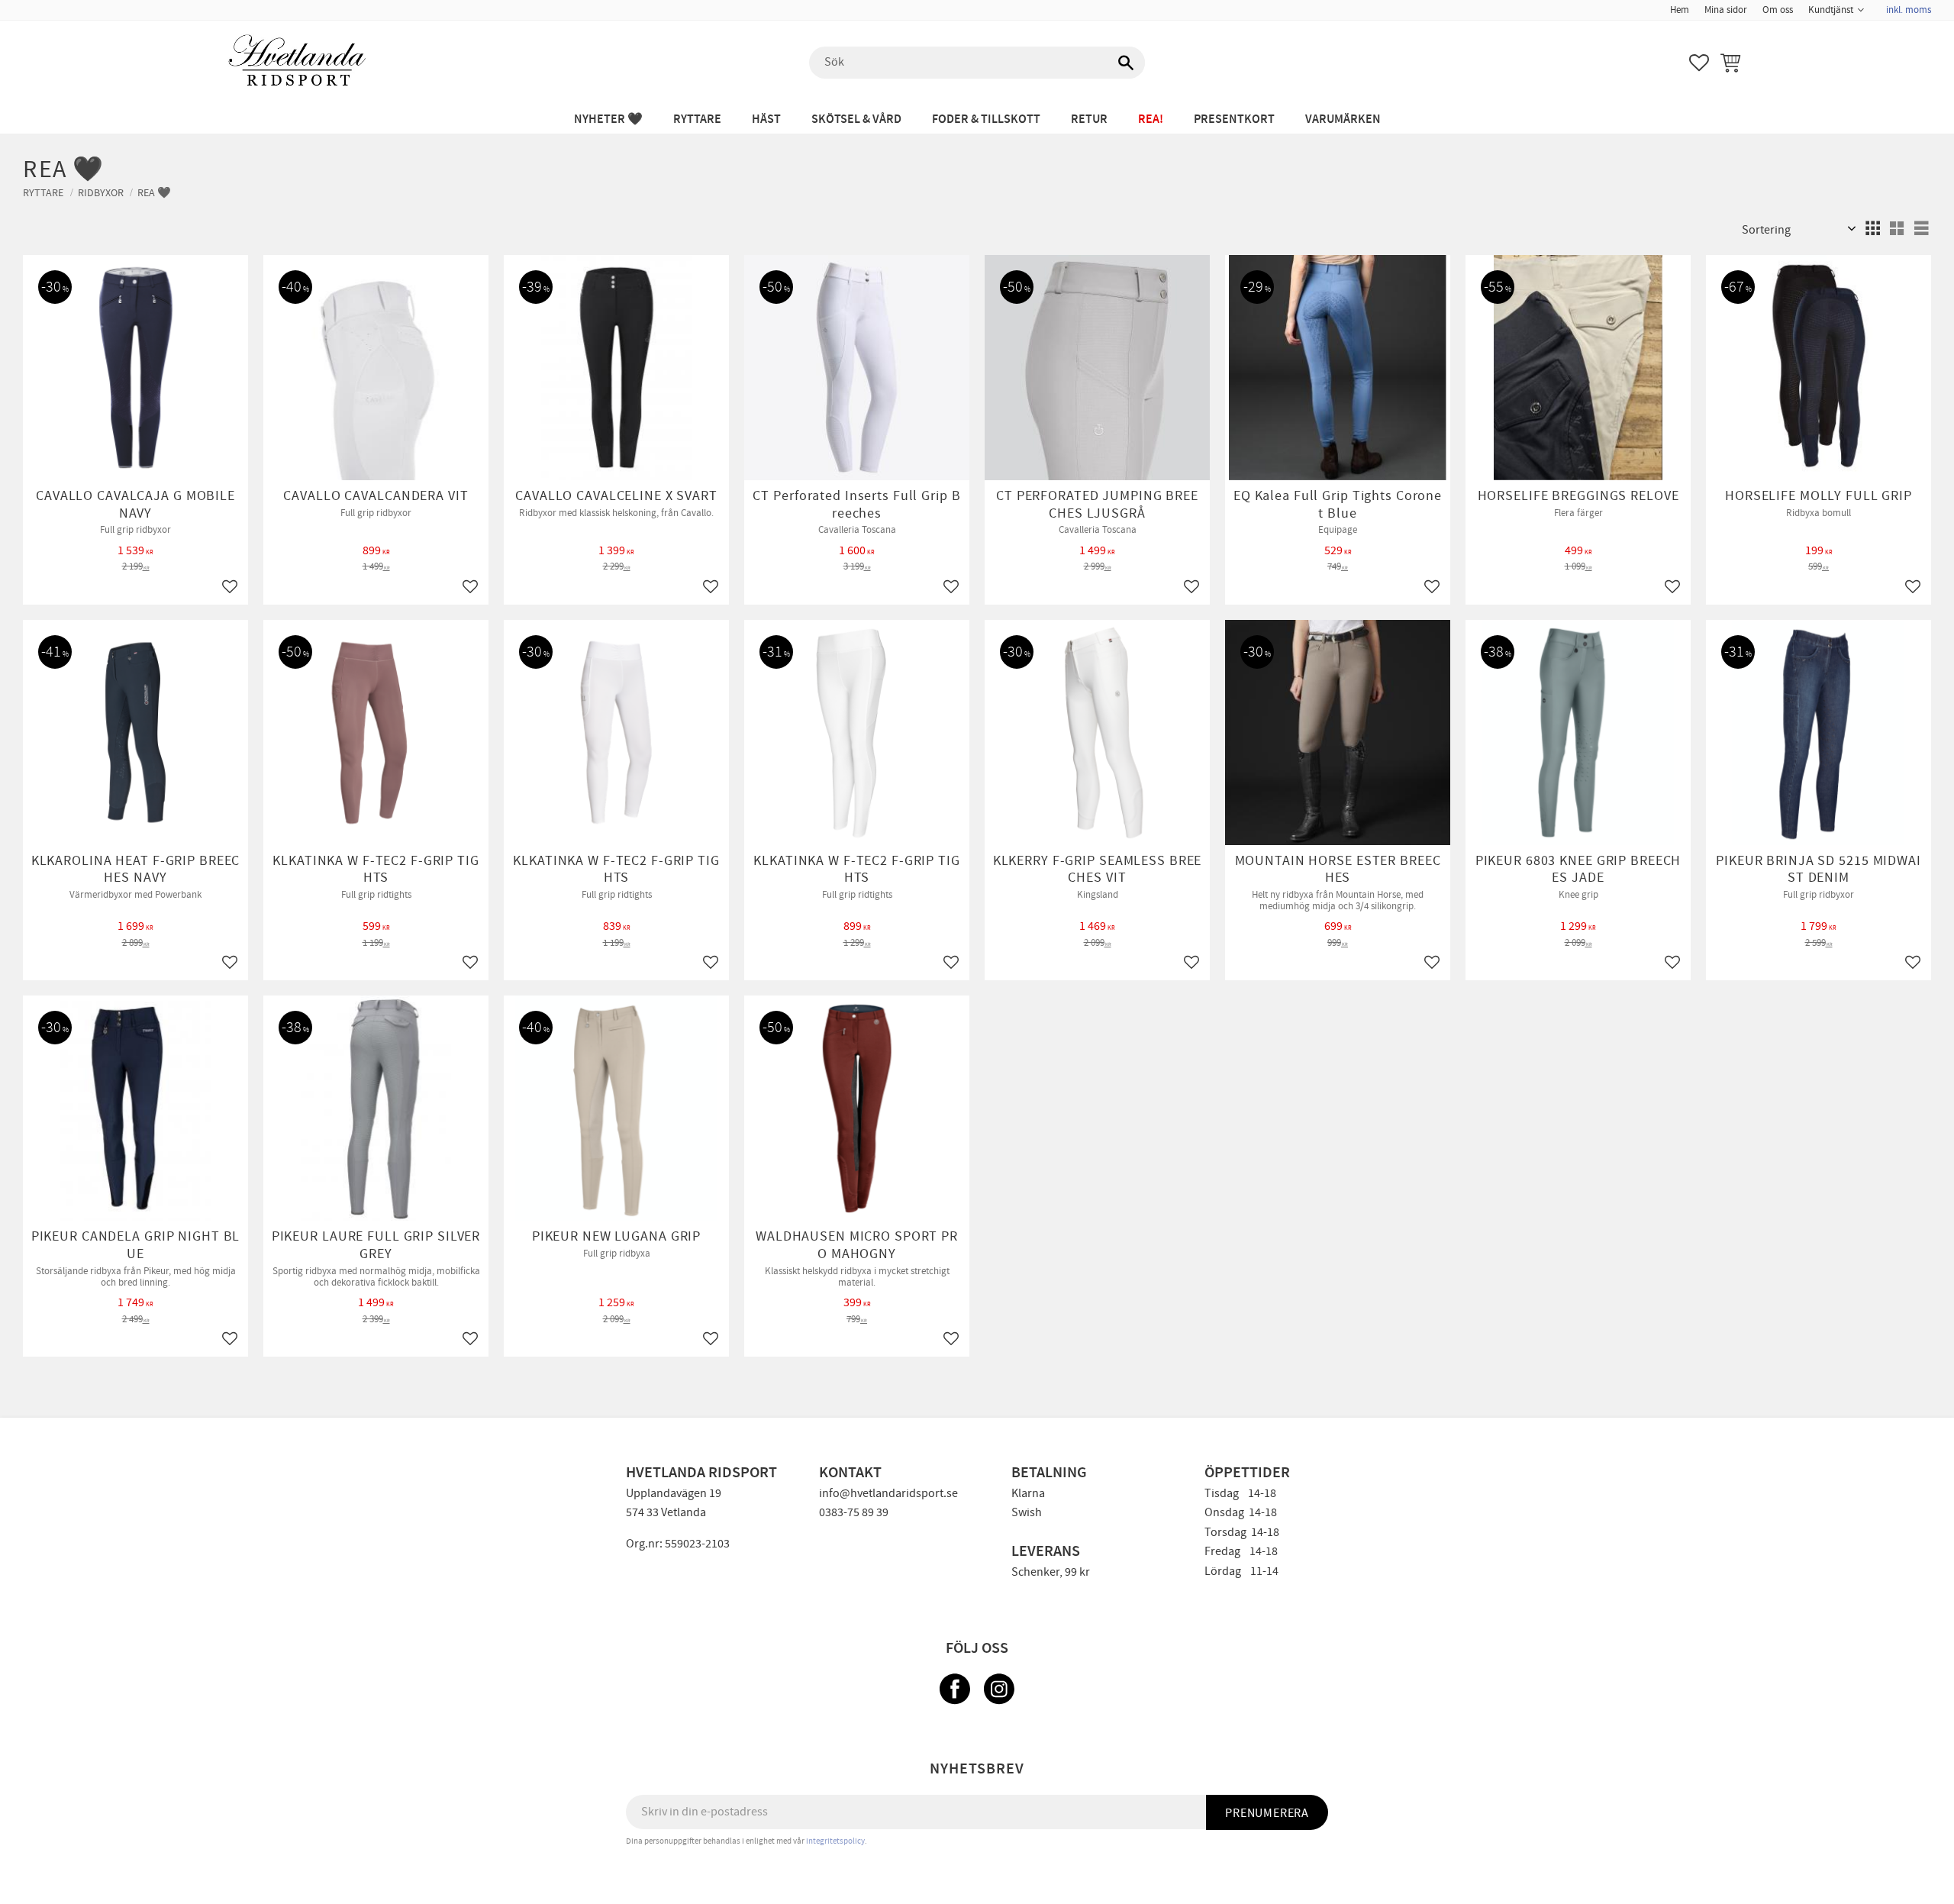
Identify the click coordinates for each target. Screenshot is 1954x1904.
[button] (1699, 63)
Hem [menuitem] (1680, 10)
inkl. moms (1909, 10)
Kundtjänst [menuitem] (1831, 10)
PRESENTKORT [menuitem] (1234, 119)
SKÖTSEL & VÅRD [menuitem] (856, 119)
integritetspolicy (835, 1841)
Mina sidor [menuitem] (1726, 10)
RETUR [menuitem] (1089, 119)
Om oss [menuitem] (1778, 10)
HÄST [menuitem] (766, 119)
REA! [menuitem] (1151, 119)
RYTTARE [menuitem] (697, 119)
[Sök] (1126, 63)
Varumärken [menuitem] (1343, 119)
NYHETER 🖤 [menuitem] (608, 119)
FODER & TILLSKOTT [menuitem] (986, 119)
